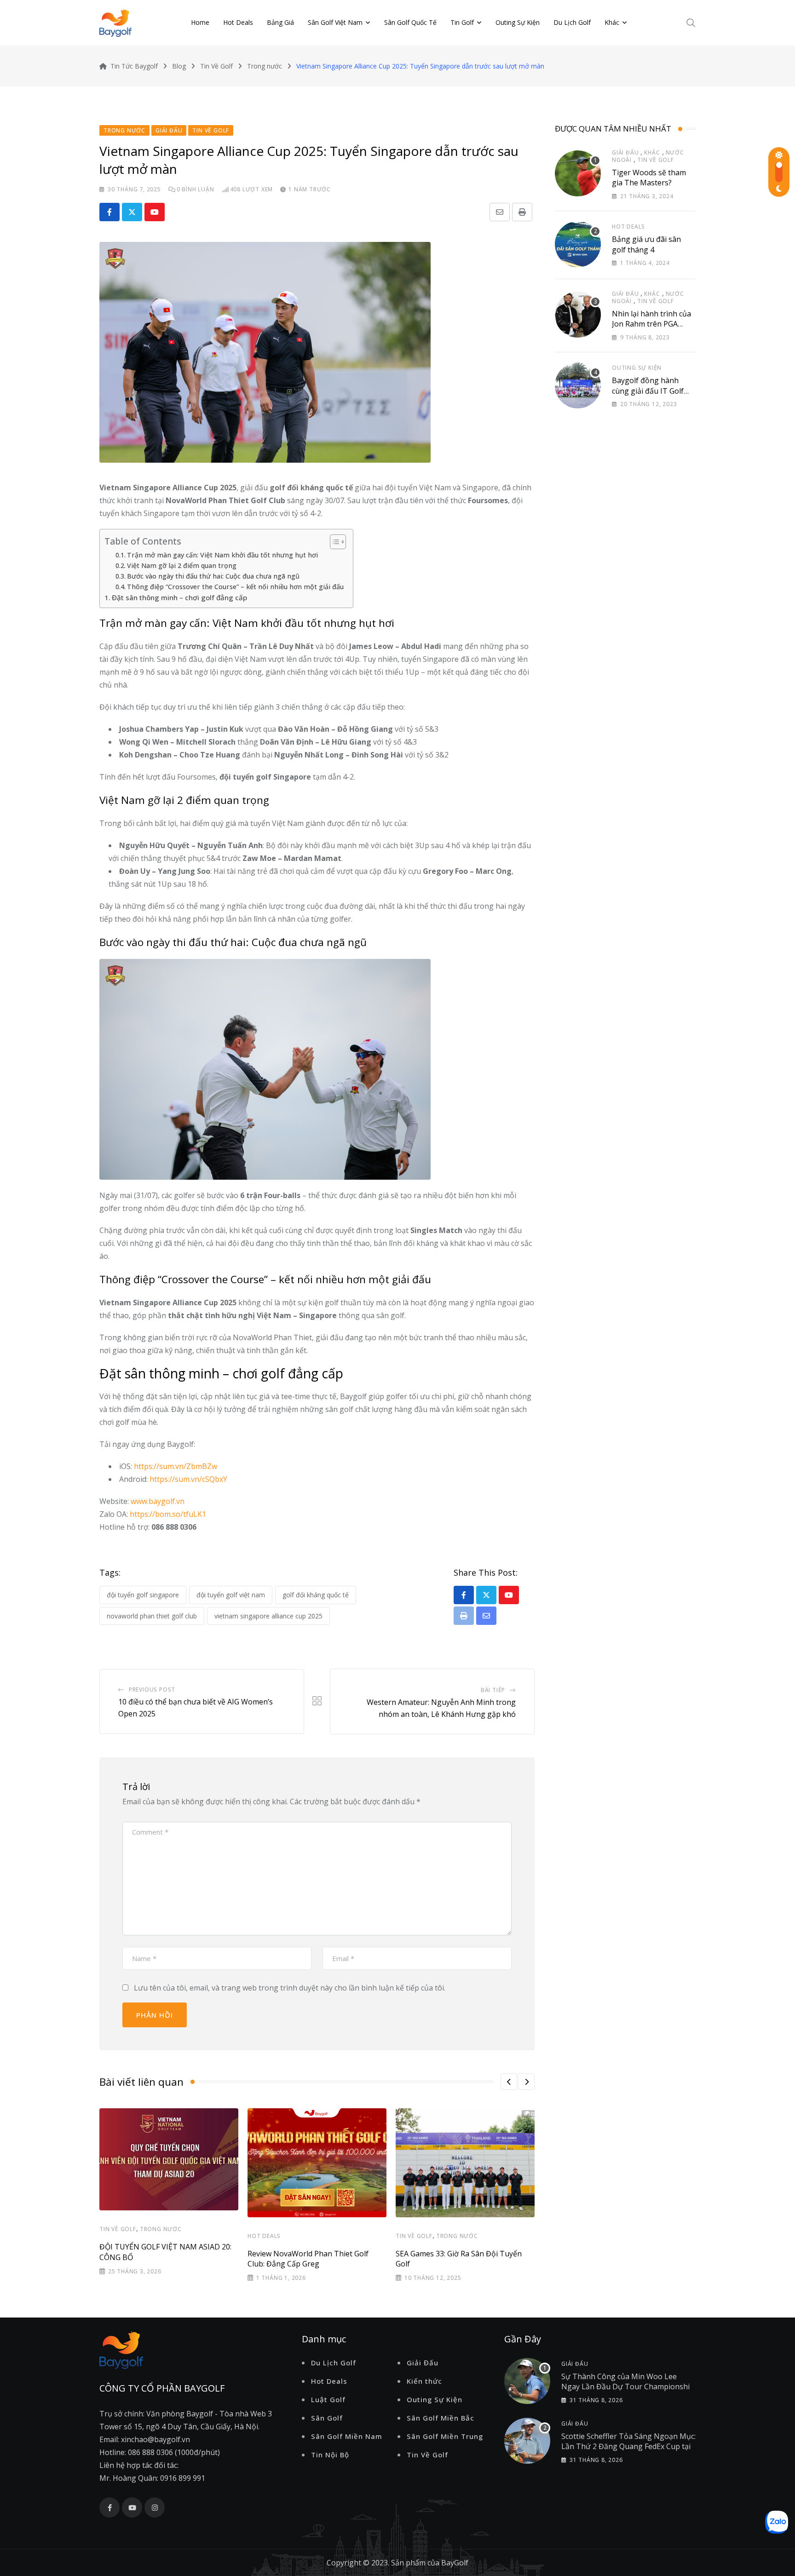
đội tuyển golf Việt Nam (231, 1595)
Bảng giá (280, 22)
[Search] (691, 22)
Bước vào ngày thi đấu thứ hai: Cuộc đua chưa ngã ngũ (213, 576)
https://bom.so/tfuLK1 (168, 1514)
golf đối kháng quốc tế (316, 1595)
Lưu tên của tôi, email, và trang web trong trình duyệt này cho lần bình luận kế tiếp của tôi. (290, 1988)
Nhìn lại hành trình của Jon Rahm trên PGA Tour (651, 324)
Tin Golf (462, 22)
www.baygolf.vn (158, 1501)
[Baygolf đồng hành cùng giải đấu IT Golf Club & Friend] (578, 385)
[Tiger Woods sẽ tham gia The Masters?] (578, 173)
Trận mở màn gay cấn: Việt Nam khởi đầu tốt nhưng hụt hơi (222, 555)
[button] (509, 2082)
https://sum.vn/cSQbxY (188, 1479)
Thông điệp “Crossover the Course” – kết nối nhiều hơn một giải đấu (235, 587)
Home (200, 22)
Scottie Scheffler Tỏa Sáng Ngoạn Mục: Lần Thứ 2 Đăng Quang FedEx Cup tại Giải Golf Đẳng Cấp (628, 2447)
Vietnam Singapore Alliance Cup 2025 (268, 1616)
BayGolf (455, 2563)
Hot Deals (238, 22)
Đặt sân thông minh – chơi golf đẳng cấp (179, 597)
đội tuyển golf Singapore (143, 1595)
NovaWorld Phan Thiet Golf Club (152, 1616)
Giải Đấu (625, 152)
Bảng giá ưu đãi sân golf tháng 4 (646, 244)
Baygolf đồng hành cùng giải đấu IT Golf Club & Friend (648, 391)
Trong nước (161, 2229)
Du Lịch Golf (572, 22)
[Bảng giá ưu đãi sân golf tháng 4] (578, 244)
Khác (612, 22)
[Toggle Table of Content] (333, 542)
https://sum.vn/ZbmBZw (176, 1466)
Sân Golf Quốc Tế (410, 22)
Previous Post (152, 1690)
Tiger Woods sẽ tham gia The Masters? (649, 178)
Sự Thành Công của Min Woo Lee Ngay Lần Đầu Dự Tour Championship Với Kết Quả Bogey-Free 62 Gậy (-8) (628, 2387)
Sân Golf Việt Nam (335, 22)
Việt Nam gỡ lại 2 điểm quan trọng (182, 565)
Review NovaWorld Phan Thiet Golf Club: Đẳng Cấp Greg (308, 2259)
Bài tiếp (493, 1690)
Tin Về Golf (118, 2229)
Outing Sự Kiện (518, 22)
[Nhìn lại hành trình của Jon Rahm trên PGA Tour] (578, 315)
